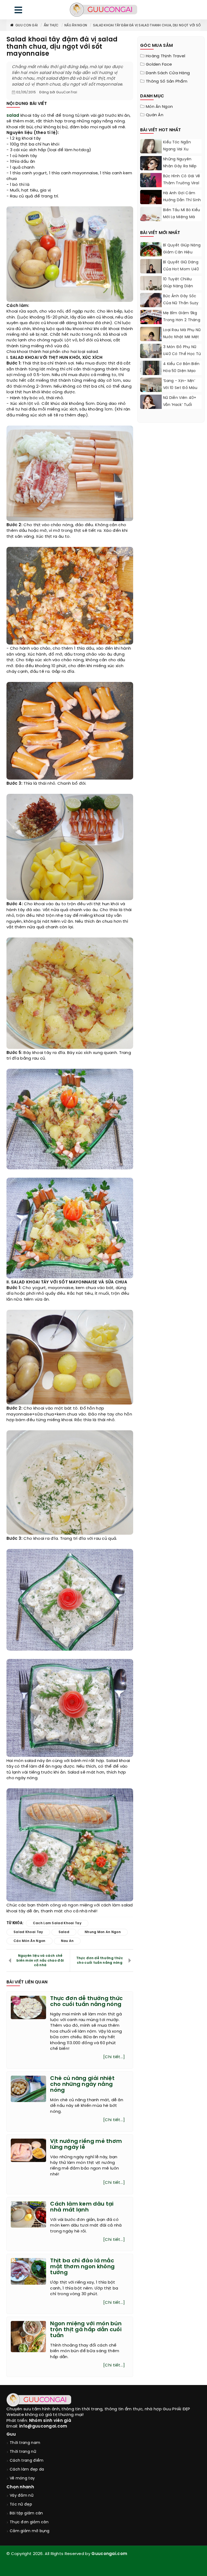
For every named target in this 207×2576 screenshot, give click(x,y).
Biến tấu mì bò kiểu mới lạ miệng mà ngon (182, 217)
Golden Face (159, 65)
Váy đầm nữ (22, 2496)
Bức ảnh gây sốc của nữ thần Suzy (181, 300)
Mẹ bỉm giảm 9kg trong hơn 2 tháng (182, 317)
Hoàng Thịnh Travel (165, 56)
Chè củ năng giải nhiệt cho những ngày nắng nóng (82, 2084)
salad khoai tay (28, 1932)
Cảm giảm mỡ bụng (30, 2531)
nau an (67, 1941)
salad (13, 116)
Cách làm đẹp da (27, 2470)
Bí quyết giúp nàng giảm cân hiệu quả (182, 252)
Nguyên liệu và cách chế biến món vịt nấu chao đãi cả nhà (40, 1960)
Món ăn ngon (159, 107)
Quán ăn (155, 115)
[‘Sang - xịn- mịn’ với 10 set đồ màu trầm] (151, 390)
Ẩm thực (51, 25)
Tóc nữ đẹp (21, 2505)
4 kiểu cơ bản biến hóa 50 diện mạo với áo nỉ (181, 371)
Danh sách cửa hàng (168, 73)
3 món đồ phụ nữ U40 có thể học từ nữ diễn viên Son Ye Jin (182, 358)
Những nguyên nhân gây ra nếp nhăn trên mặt (180, 166)
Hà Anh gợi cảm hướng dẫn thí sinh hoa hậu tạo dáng (182, 200)
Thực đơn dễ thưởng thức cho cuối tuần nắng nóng (100, 1961)
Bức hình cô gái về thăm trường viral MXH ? (182, 183)
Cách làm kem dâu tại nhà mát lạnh (82, 2207)
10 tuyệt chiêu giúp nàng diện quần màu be (178, 286)
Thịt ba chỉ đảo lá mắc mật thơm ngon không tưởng (82, 2267)
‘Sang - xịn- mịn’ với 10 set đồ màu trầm (180, 388)
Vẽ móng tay (22, 2478)
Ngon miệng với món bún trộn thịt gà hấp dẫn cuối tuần (86, 2330)
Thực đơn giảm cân (29, 2522)
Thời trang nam (25, 2443)
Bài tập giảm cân (26, 2513)
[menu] (18, 11)
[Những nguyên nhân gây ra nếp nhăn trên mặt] (151, 170)
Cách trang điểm (27, 2461)
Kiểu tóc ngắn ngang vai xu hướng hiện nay (178, 149)
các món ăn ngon (30, 1941)
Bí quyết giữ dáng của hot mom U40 (181, 266)
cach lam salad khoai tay (57, 1923)
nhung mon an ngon (103, 1932)
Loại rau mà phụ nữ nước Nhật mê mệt (182, 334)
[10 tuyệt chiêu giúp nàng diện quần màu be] (151, 290)
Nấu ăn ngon (76, 25)
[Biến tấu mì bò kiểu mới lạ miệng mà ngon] (151, 215)
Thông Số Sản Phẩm (167, 82)
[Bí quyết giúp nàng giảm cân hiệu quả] (151, 256)
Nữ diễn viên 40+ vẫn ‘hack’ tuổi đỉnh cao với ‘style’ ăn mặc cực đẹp (182, 408)
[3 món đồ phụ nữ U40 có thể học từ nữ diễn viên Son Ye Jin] (151, 357)
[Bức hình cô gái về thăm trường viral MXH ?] (151, 186)
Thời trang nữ (23, 2452)
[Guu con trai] (103, 10)
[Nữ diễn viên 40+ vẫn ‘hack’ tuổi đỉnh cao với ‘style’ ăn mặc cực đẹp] (151, 403)
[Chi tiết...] (114, 2057)
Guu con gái (27, 25)
